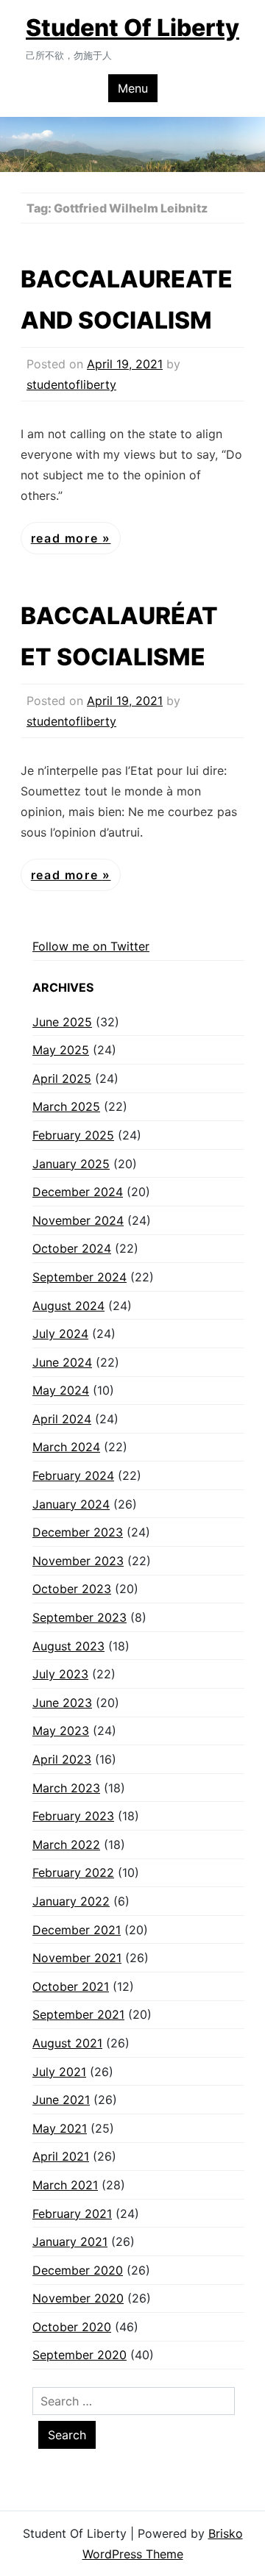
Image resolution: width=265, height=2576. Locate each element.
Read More (67, 538)
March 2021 (65, 2185)
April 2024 (62, 1419)
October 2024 (72, 1248)
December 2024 (78, 1192)
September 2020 (79, 2355)
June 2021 (61, 2100)
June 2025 (62, 1022)
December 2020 (78, 2270)
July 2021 (59, 2072)
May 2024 (61, 1390)
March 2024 (66, 1447)
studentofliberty (71, 384)
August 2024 (68, 1306)
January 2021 (70, 2242)
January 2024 (71, 1504)
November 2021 (77, 1958)
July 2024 (60, 1334)
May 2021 (60, 2128)
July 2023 (60, 1674)
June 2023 (62, 1703)
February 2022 (73, 1872)
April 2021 (61, 2156)
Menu (133, 88)
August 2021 (67, 2043)
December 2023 (78, 1532)
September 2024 (79, 1277)
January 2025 (71, 1164)
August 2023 (68, 1646)
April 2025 (62, 1078)
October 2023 (72, 1589)
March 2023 (66, 1788)
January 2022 (71, 1901)
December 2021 (77, 1930)
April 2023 (62, 1759)
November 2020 (78, 2298)
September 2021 (78, 2014)
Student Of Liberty (132, 28)
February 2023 (73, 1816)
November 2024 (78, 1220)
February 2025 (73, 1135)
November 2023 (78, 1561)
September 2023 (79, 1617)
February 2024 (73, 1475)
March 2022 (66, 1845)
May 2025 (61, 1050)
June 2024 (62, 1362)
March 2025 (66, 1106)
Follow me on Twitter (91, 946)
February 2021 (72, 2214)
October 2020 (72, 2327)
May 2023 (61, 1731)
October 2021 (71, 1986)
